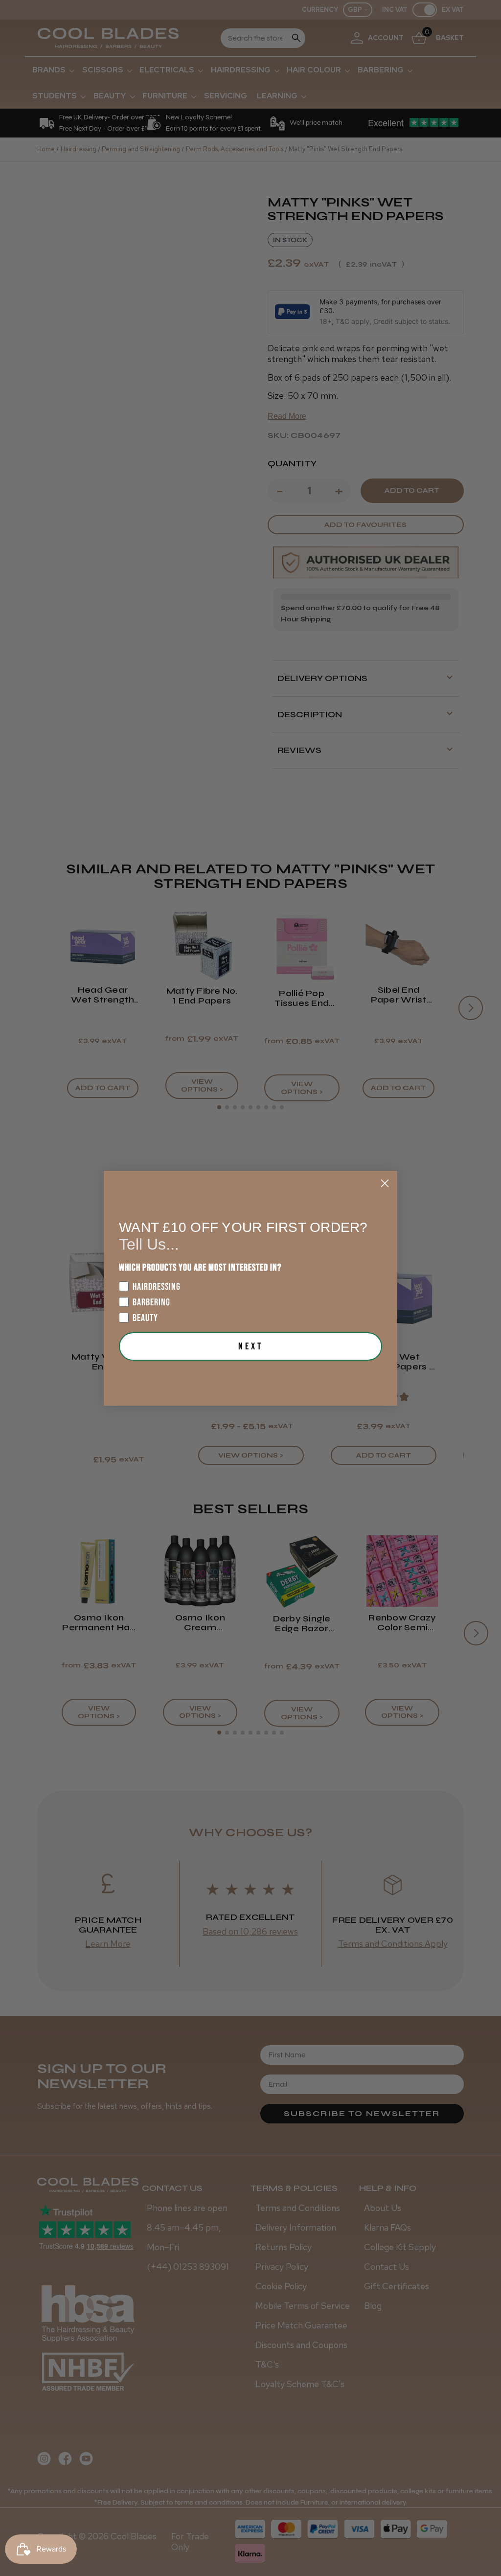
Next (251, 1346)
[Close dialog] (385, 1183)
